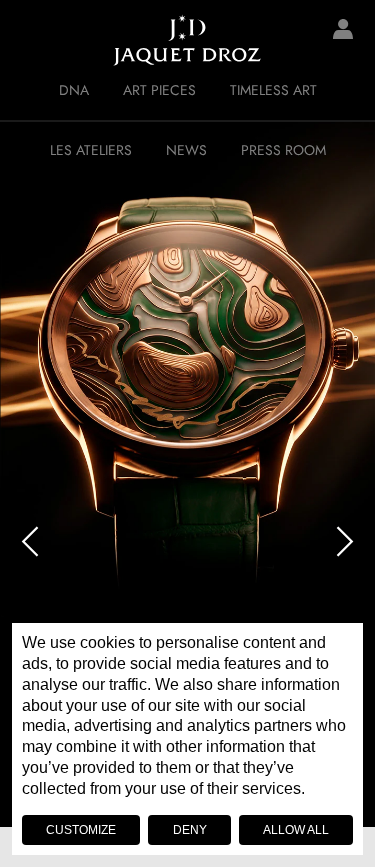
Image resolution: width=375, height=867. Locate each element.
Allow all (296, 830)
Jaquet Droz (30, 40)
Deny (190, 830)
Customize (81, 830)
